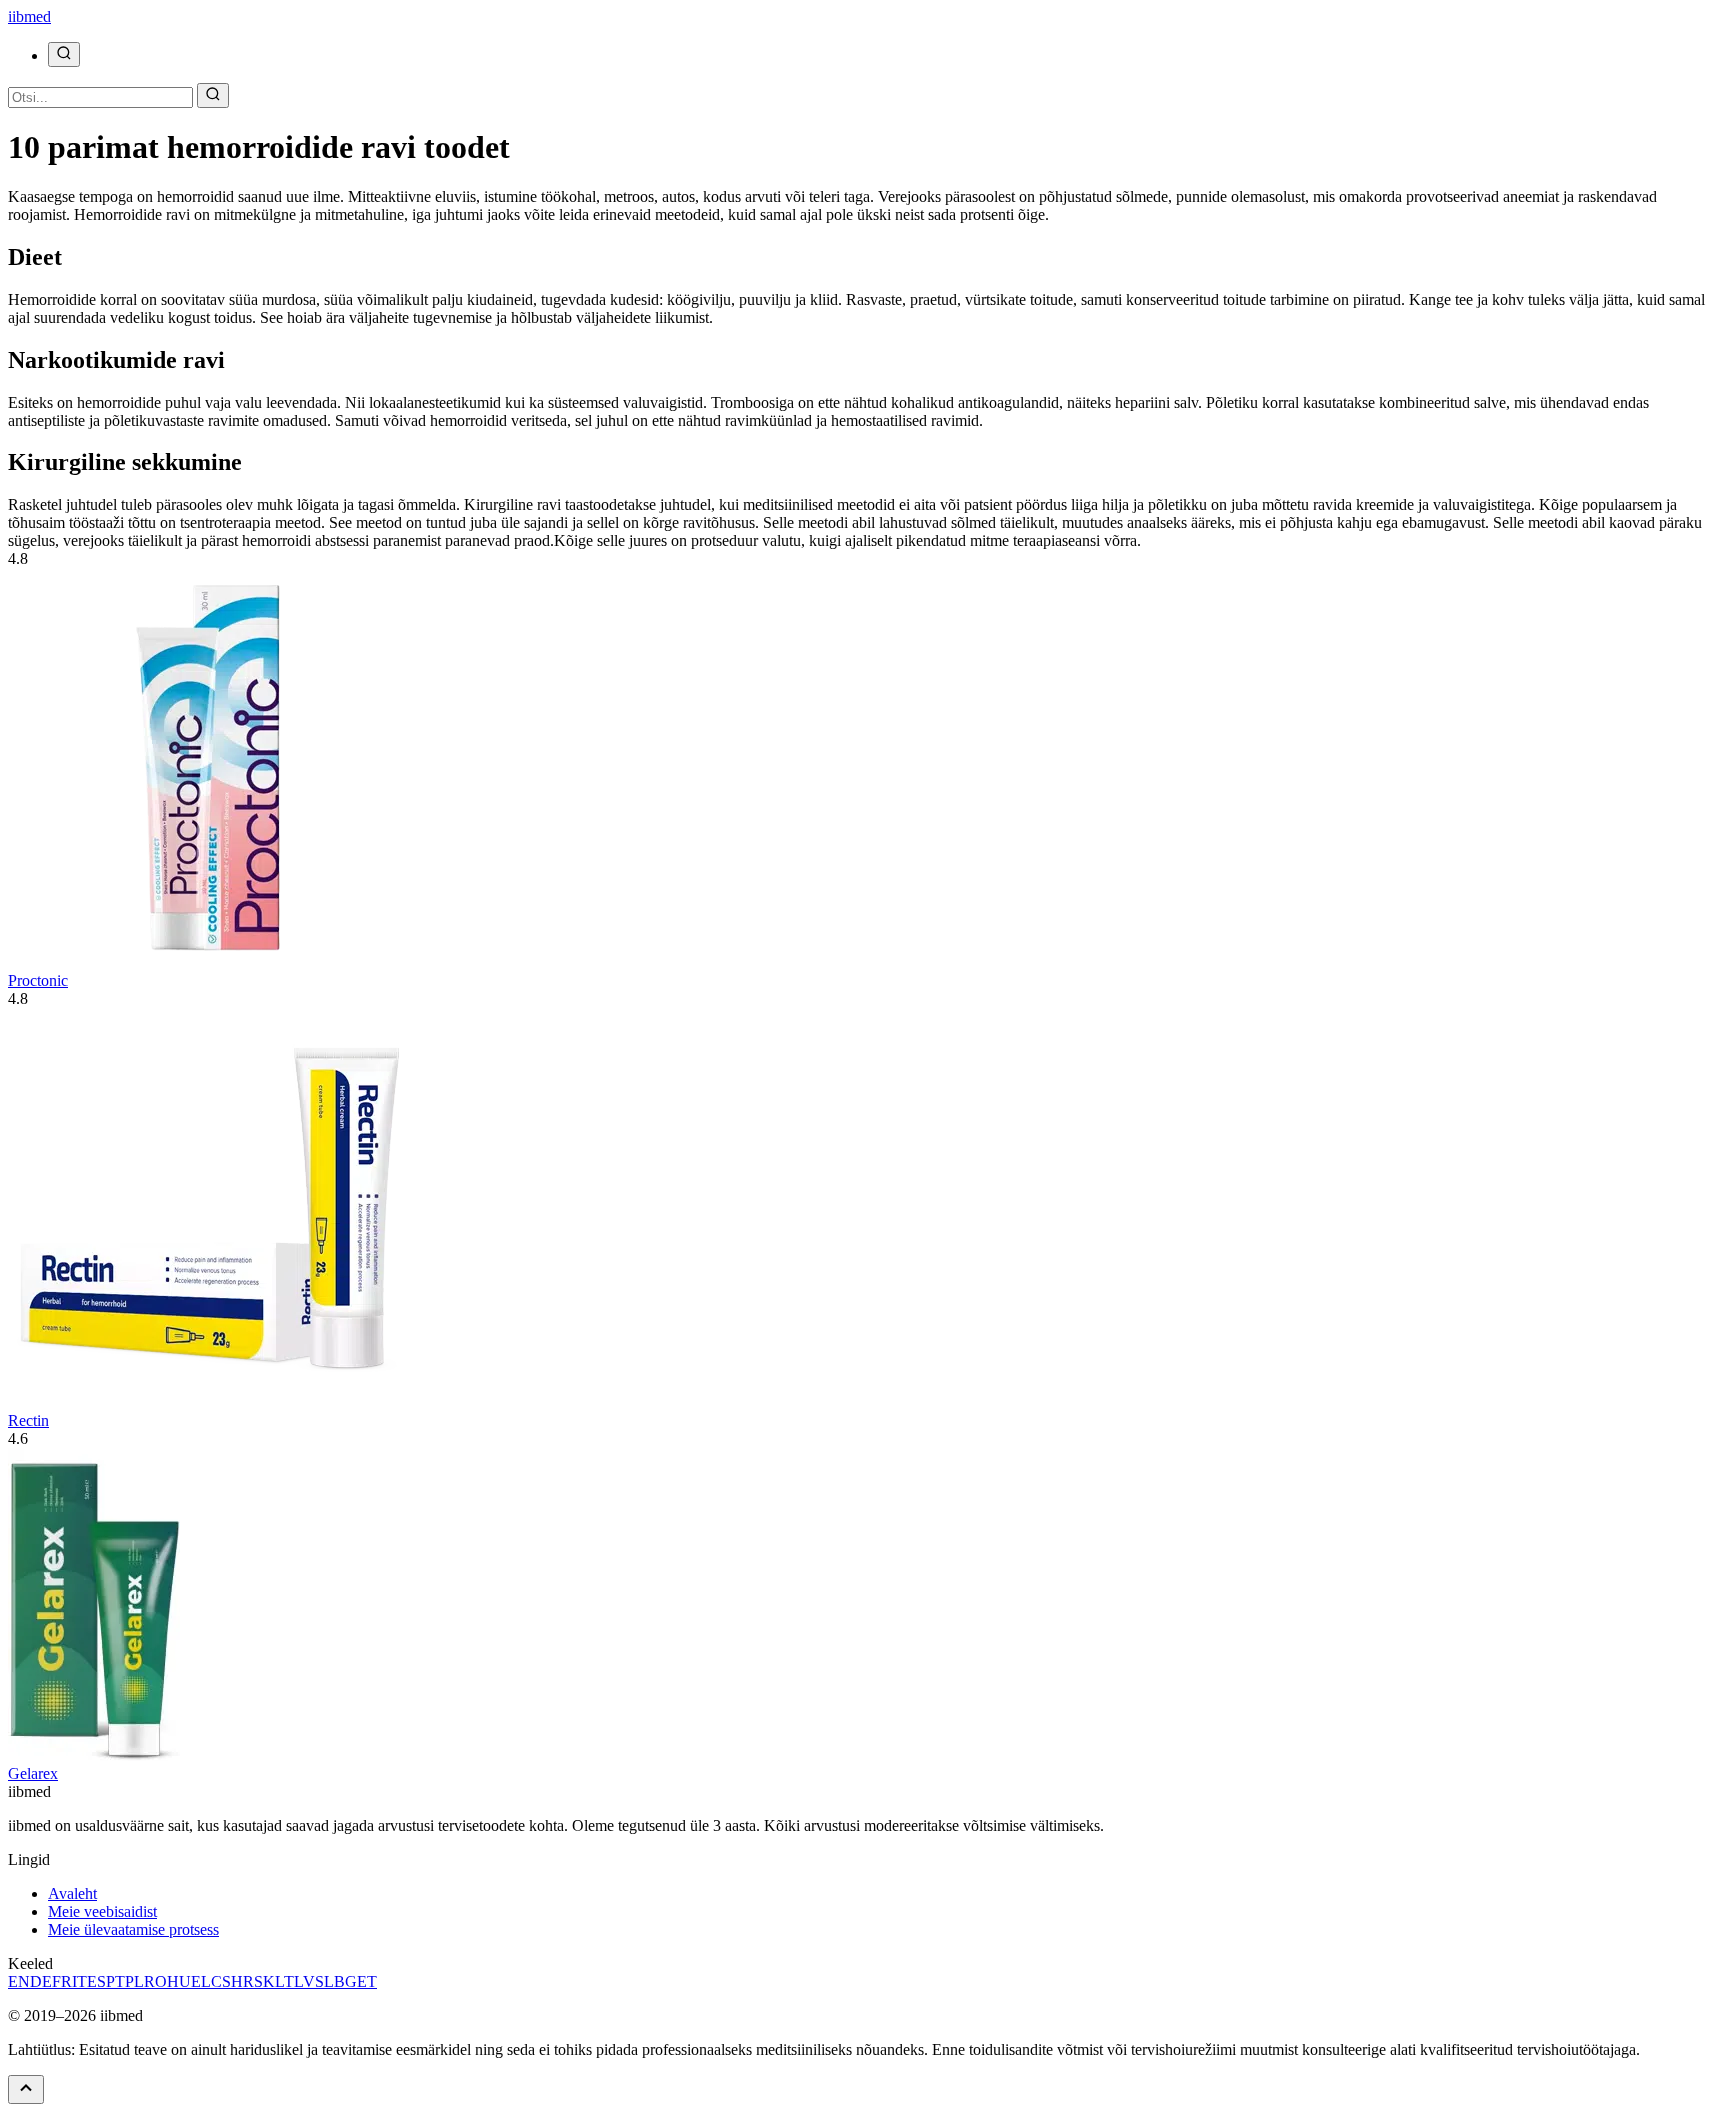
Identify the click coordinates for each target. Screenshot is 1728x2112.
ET (367, 1981)
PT (115, 1981)
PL (134, 1981)
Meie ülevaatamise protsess (133, 1929)
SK (264, 1981)
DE (41, 1981)
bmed (29, 16)
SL (324, 1981)
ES (96, 1981)
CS (221, 1981)
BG (345, 1981)
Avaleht (72, 1893)
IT (79, 1981)
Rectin (28, 1420)
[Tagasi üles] (26, 2089)
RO (155, 1981)
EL (201, 1981)
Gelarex (33, 1773)
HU (179, 1981)
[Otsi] (64, 54)
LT (284, 1981)
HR (242, 1981)
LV (304, 1981)
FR (62, 1981)
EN (19, 1981)
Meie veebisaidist (102, 1911)
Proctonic (38, 980)
